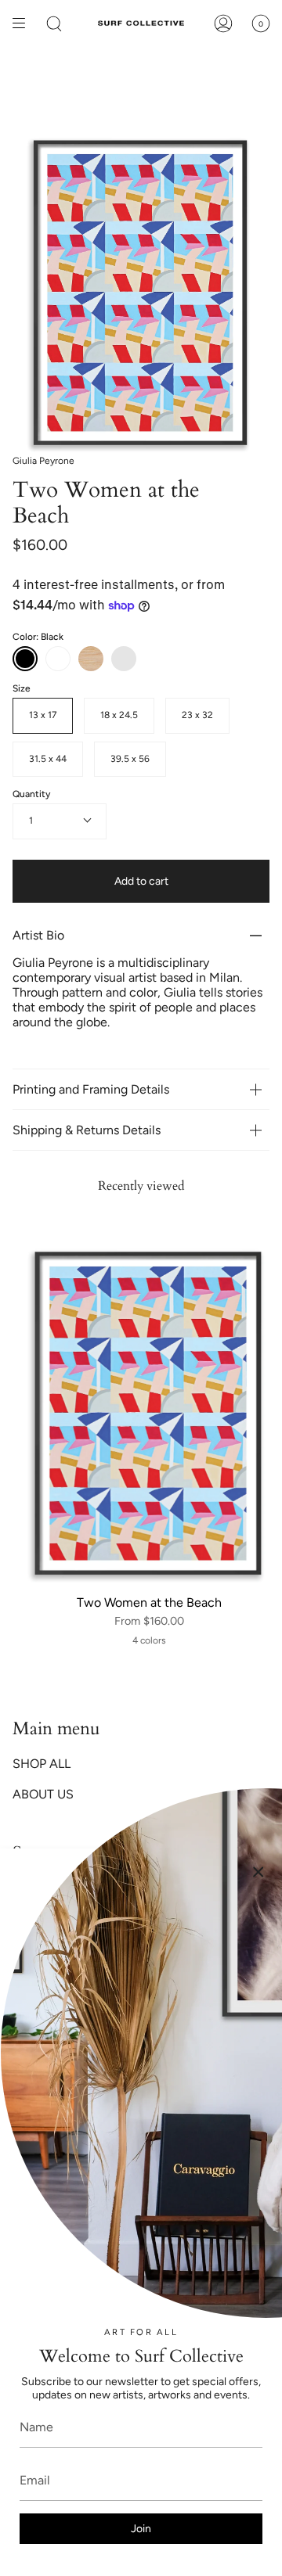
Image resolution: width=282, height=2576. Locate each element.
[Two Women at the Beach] (149, 1413)
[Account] (223, 23)
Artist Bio (38, 935)
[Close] (258, 1872)
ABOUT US (43, 1794)
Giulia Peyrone (43, 461)
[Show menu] (24, 23)
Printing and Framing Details (91, 1089)
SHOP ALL (42, 1764)
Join (141, 2529)
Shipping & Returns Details (88, 1130)
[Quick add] (34, 1567)
